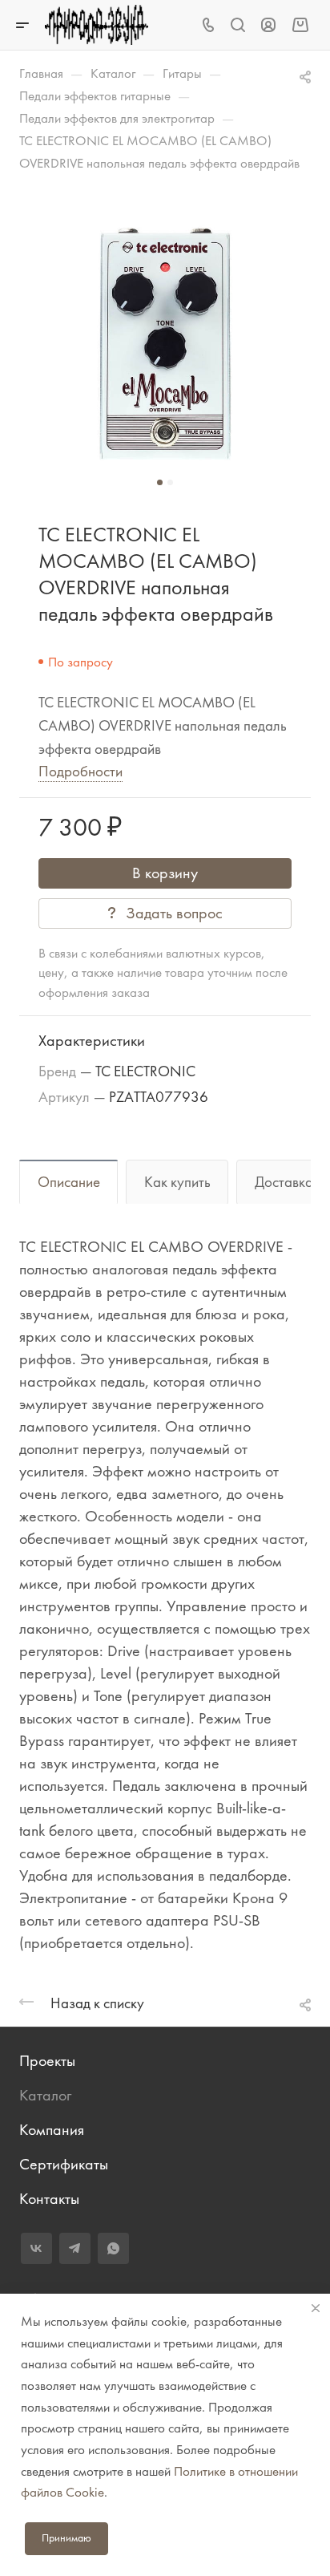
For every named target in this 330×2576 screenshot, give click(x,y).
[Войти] (268, 25)
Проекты (47, 2061)
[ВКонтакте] (36, 2248)
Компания (52, 2130)
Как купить (177, 1182)
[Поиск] (237, 25)
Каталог (45, 2095)
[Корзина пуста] (300, 24)
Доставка (284, 1182)
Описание (69, 1182)
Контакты (49, 2199)
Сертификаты (64, 2164)
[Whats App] (113, 2248)
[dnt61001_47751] (165, 344)
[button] (160, 482)
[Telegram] (75, 2248)
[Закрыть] (316, 2308)
